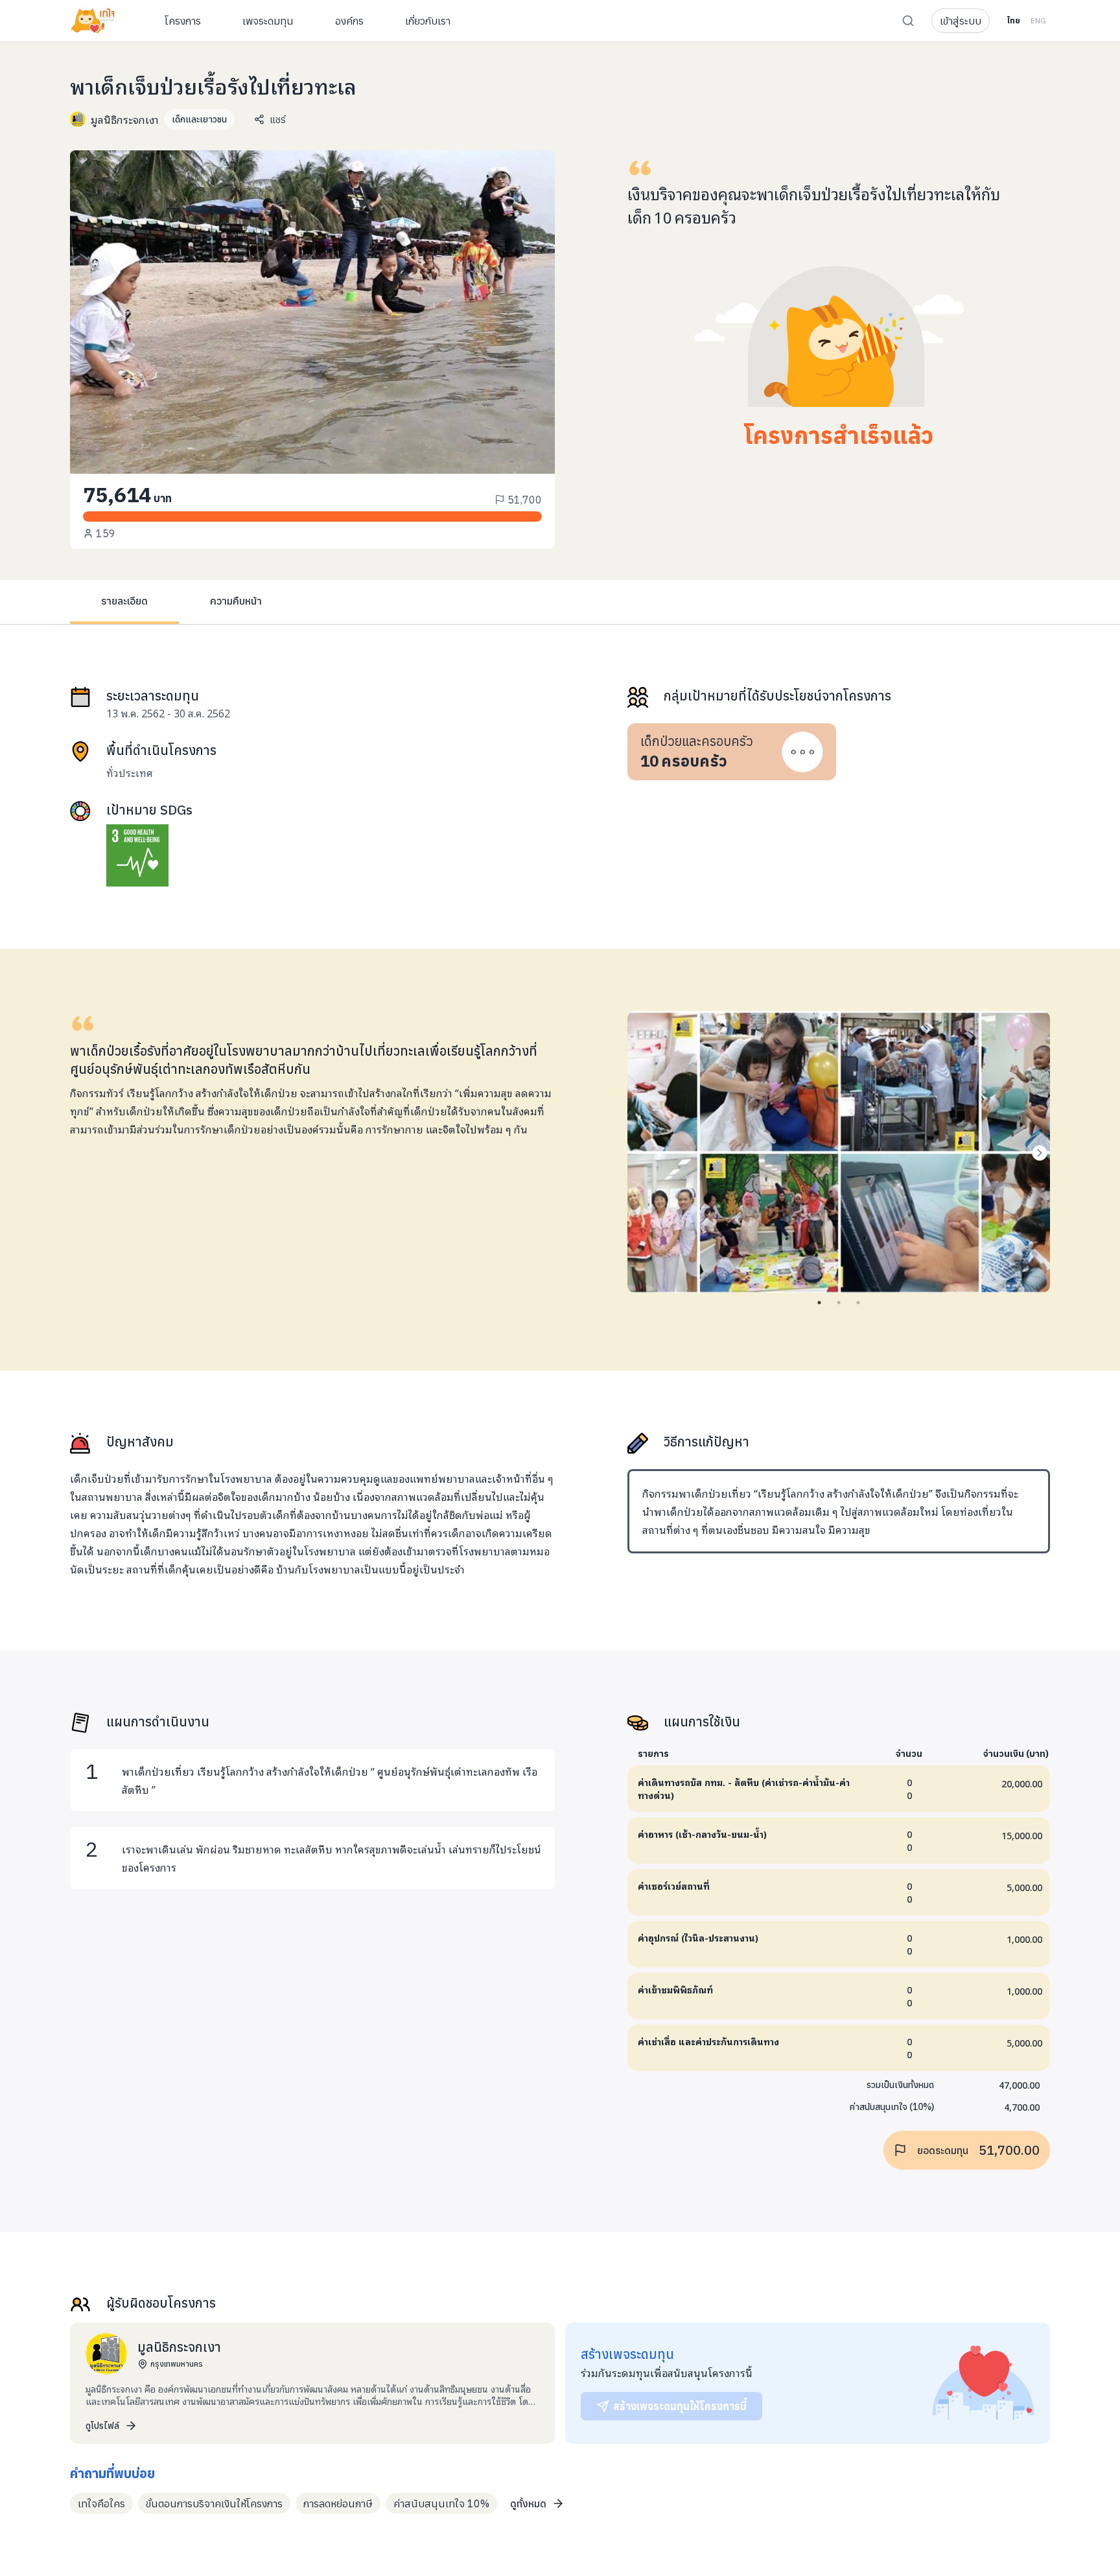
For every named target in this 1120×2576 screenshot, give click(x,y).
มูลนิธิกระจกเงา (125, 119)
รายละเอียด (124, 601)
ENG (1038, 20)
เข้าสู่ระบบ (961, 21)
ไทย (1013, 20)
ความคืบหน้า (236, 601)
